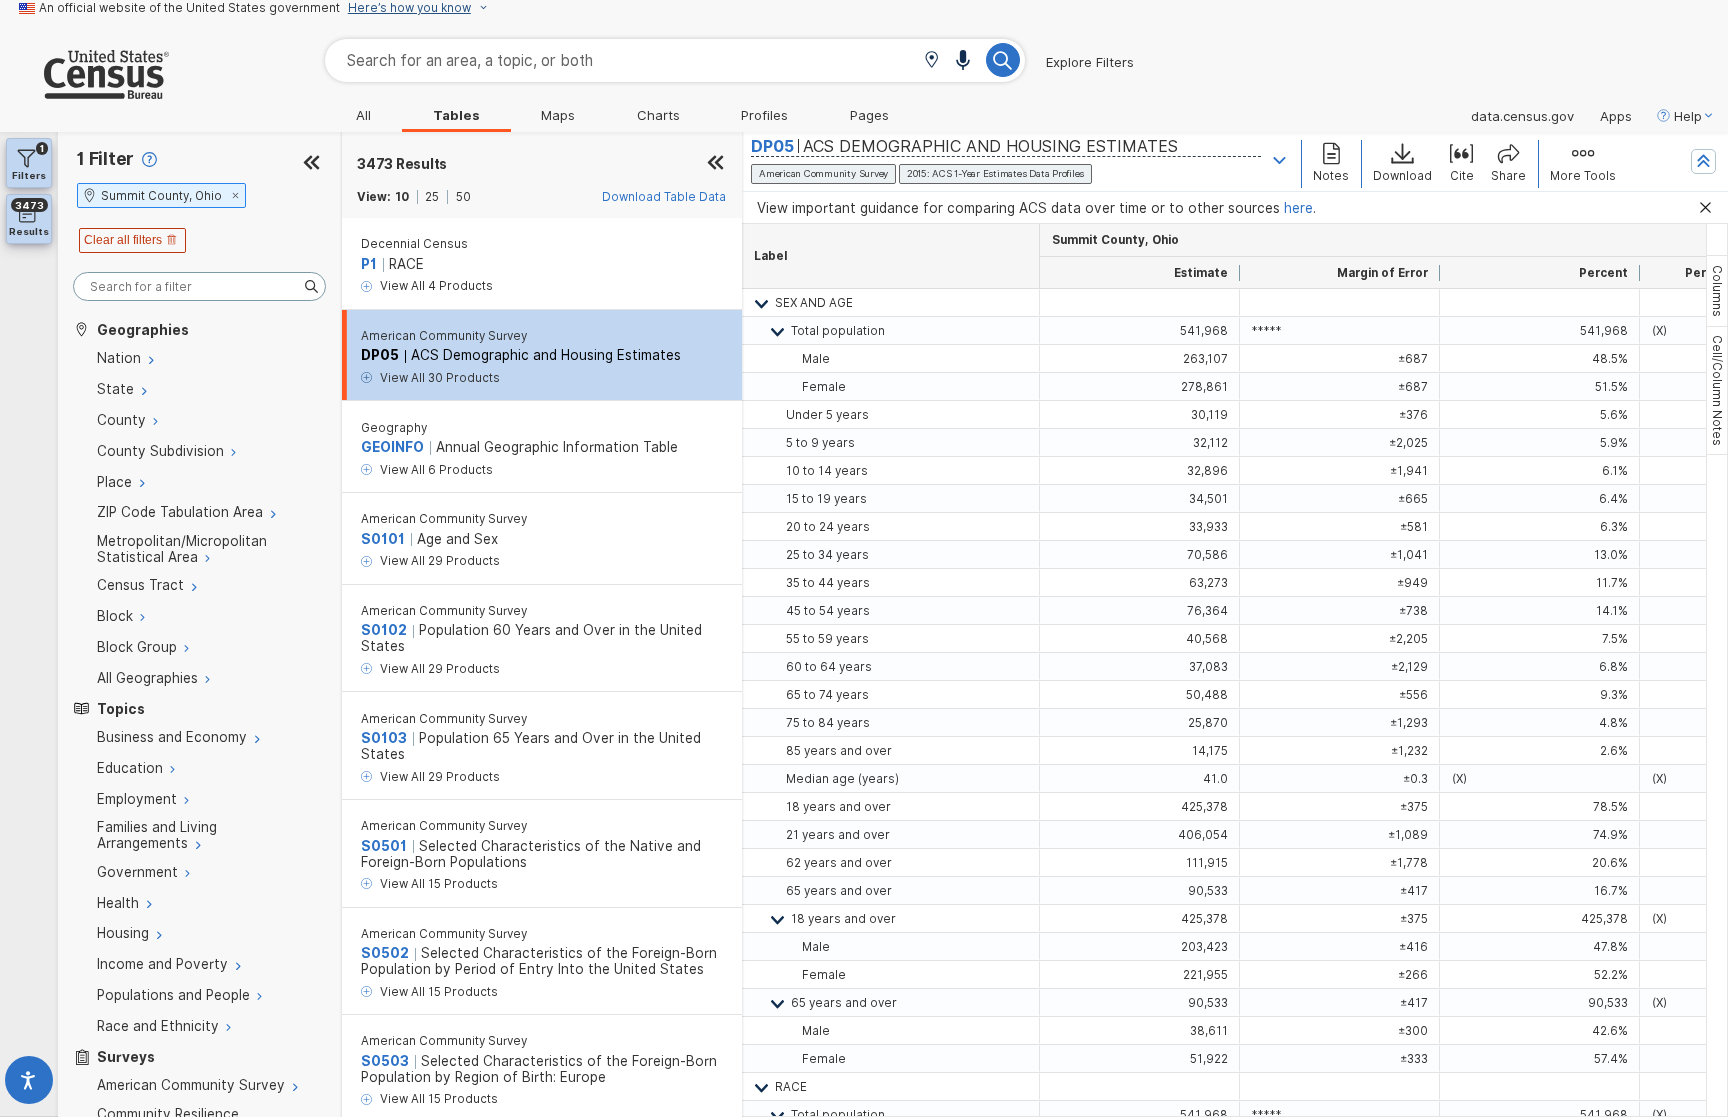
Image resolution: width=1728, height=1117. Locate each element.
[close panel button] (715, 164)
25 (432, 197)
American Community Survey (444, 336)
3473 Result (402, 164)
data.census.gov (1522, 116)
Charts (658, 115)
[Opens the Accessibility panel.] (29, 1084)
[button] (931, 61)
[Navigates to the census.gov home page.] (84, 91)
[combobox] (675, 60)
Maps (558, 115)
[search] (199, 286)
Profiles (764, 115)
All (363, 115)
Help (1688, 116)
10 (402, 197)
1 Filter (105, 158)
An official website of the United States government (189, 8)
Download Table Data (664, 197)
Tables (456, 115)
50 (463, 197)
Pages (869, 115)
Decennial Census (414, 244)
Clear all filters (123, 240)
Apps (1616, 116)
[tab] (1717, 291)
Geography (394, 428)
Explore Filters (1090, 62)
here (1298, 208)
